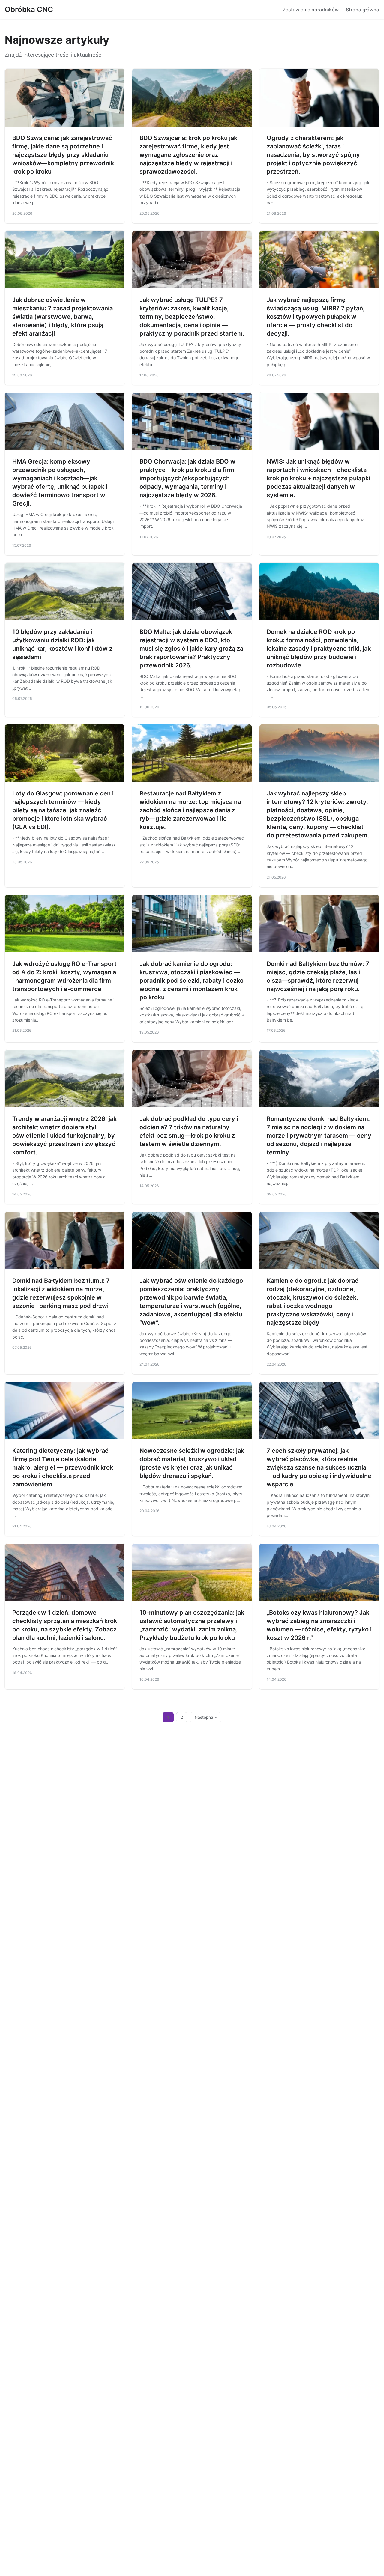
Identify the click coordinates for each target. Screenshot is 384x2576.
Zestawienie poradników (311, 10)
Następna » (206, 1717)
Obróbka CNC (29, 9)
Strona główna (363, 10)
